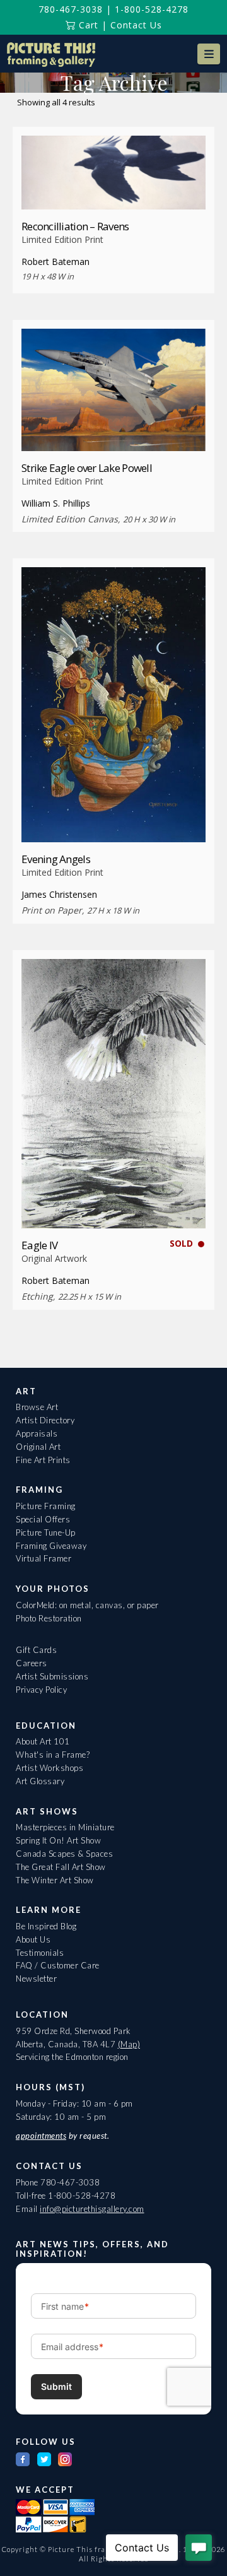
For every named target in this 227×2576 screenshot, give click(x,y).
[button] (209, 54)
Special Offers (43, 1519)
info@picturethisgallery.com (92, 2209)
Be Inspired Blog (46, 1926)
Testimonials (40, 1953)
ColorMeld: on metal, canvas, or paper (87, 1605)
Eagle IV (39, 1245)
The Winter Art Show (55, 1880)
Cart (87, 25)
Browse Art (37, 1407)
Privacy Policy (41, 1690)
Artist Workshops (49, 1768)
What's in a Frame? (53, 1755)
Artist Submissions (52, 1676)
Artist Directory (45, 1420)
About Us (33, 1939)
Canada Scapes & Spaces (64, 1854)
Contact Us (136, 25)
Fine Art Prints (43, 1460)
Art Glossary (40, 1781)
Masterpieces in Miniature (65, 1827)
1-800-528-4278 (152, 9)
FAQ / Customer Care (58, 1965)
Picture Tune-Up (46, 1532)
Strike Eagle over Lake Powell (87, 468)
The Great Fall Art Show (61, 1867)
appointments (41, 2136)
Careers (32, 1663)
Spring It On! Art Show (58, 1840)
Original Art (38, 1447)
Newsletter (36, 1979)
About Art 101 (43, 1741)
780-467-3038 (71, 9)
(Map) (129, 2044)
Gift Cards (36, 1650)
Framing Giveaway (51, 1546)
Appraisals (37, 1433)
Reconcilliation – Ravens (75, 226)
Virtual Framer (44, 1558)
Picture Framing (46, 1506)
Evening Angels (56, 859)
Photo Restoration (49, 1618)
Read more (114, 186)
